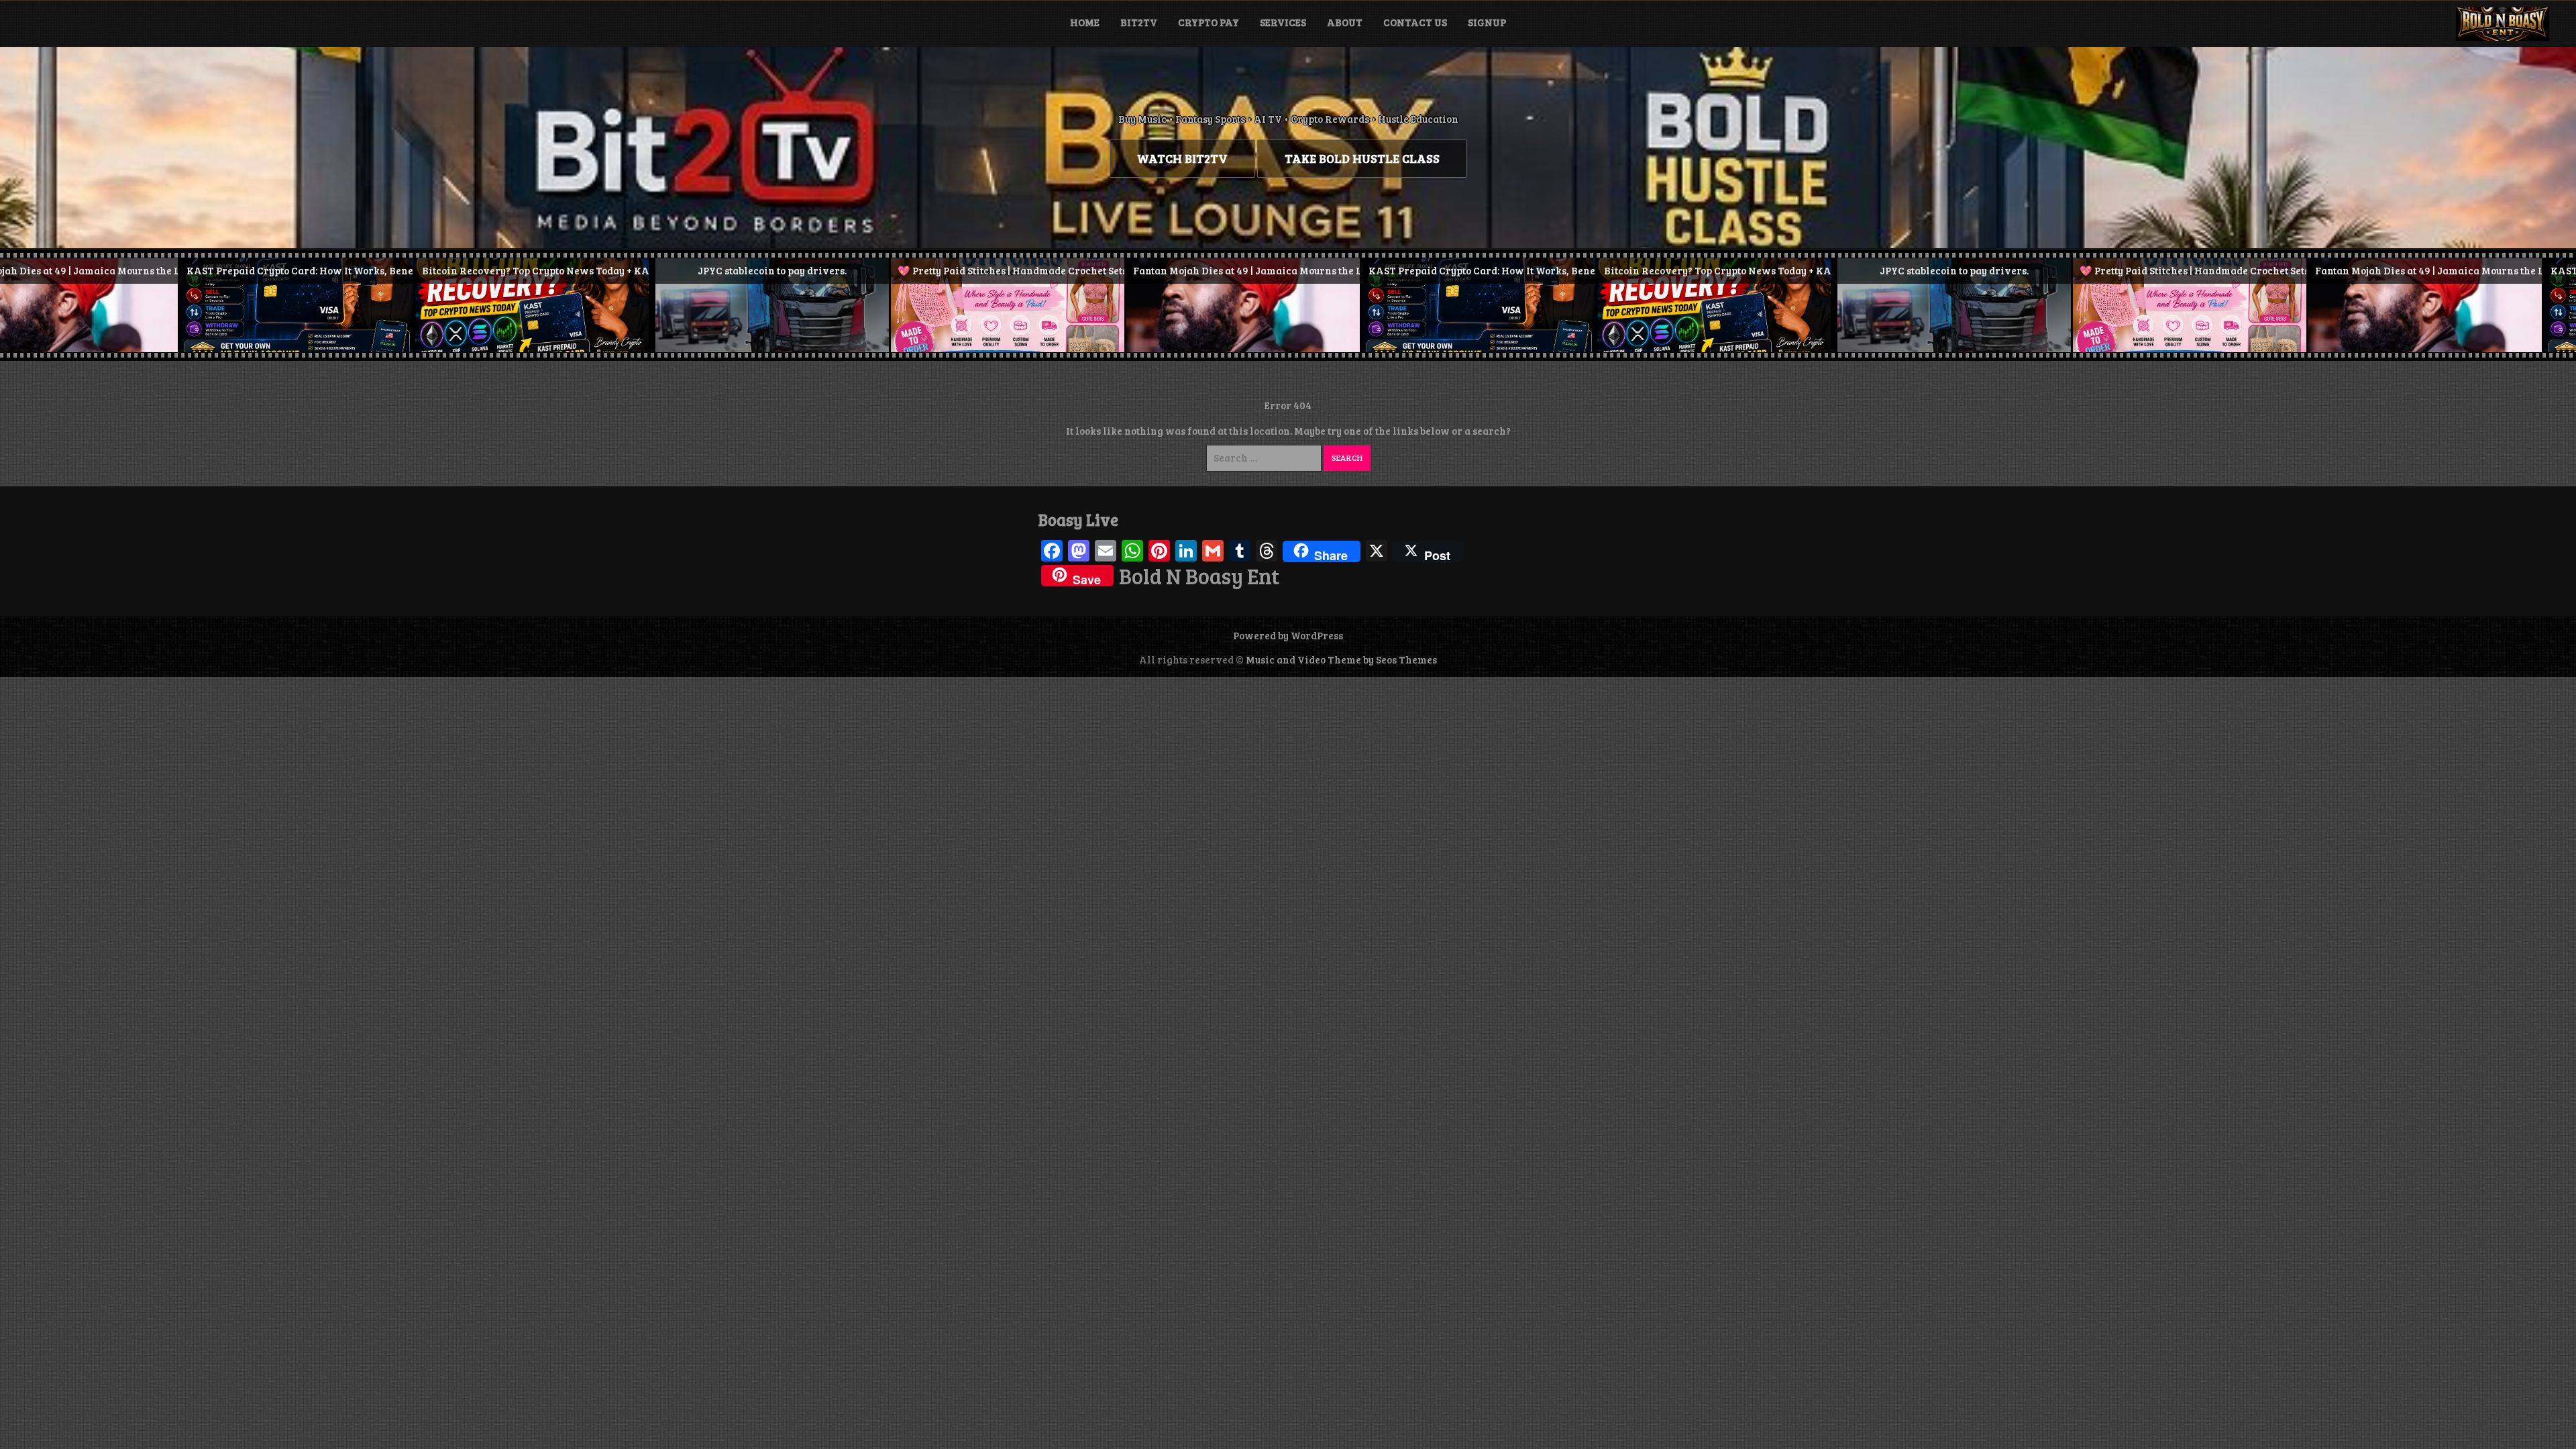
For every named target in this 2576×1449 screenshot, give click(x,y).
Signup (1487, 22)
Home (1085, 22)
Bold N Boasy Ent (1199, 576)
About (1345, 22)
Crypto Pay (1209, 22)
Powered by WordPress (1288, 635)
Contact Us (1415, 22)
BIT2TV (1139, 22)
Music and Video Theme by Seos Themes (1341, 659)
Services (1283, 22)
